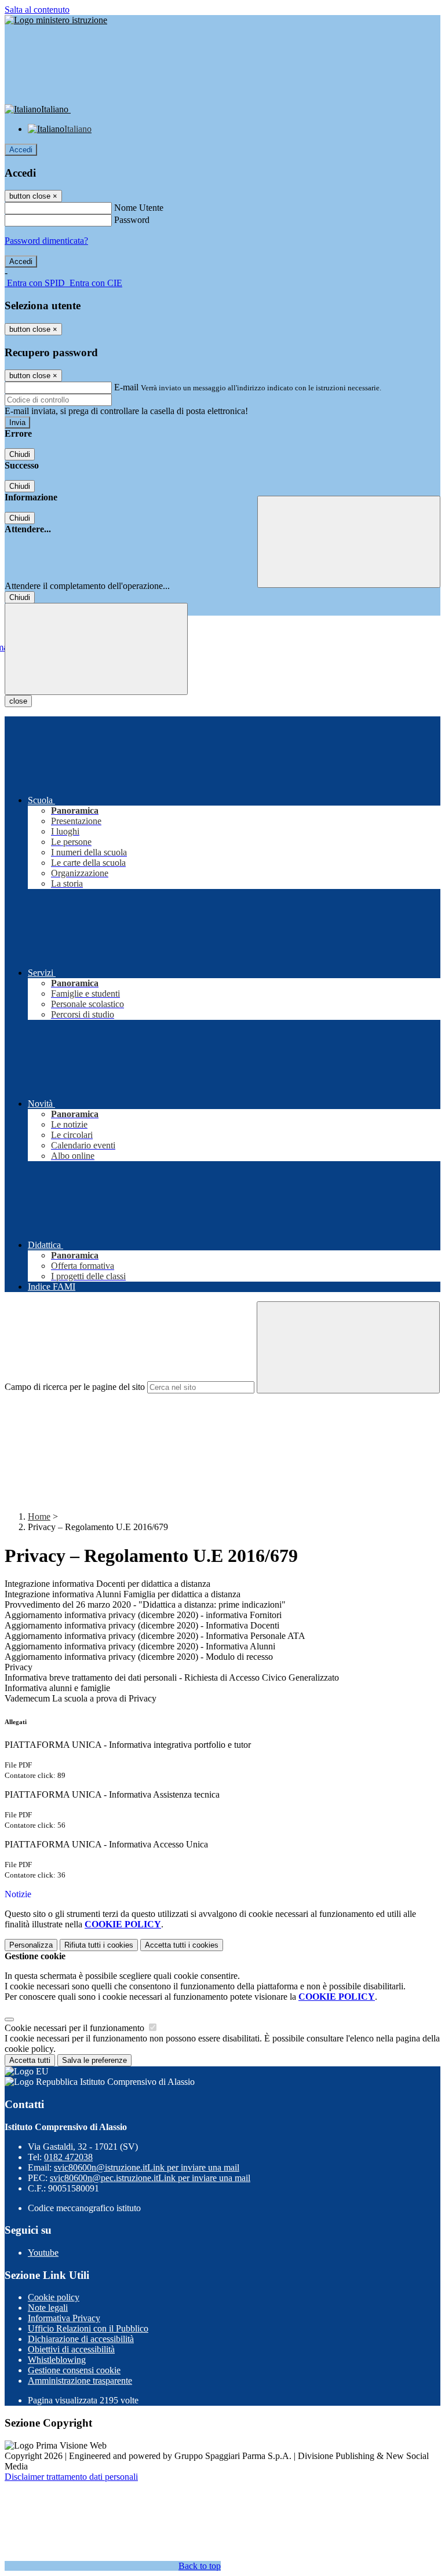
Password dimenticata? (46, 241)
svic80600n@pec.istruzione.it (150, 2178)
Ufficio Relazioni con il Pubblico (88, 2328)
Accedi (21, 150)
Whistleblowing (57, 2360)
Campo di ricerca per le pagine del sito (75, 1387)
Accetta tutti (182, 1945)
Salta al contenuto (37, 10)
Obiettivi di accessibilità (71, 2349)
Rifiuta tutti (99, 1945)
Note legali (48, 2308)
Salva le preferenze (94, 2060)
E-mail (126, 387)
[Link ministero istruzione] (56, 20)
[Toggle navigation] (96, 649)
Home (39, 1516)
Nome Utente (139, 208)
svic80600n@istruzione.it (147, 2167)
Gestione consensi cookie (74, 2370)
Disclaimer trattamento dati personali (71, 2477)
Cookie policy (54, 2297)
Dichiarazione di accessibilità (81, 2339)
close (18, 701)
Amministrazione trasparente (80, 2381)
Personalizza (31, 1945)
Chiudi (20, 454)
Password (132, 220)
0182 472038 (68, 2157)
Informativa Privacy (64, 2318)
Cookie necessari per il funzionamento (76, 2028)
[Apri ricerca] (349, 542)
